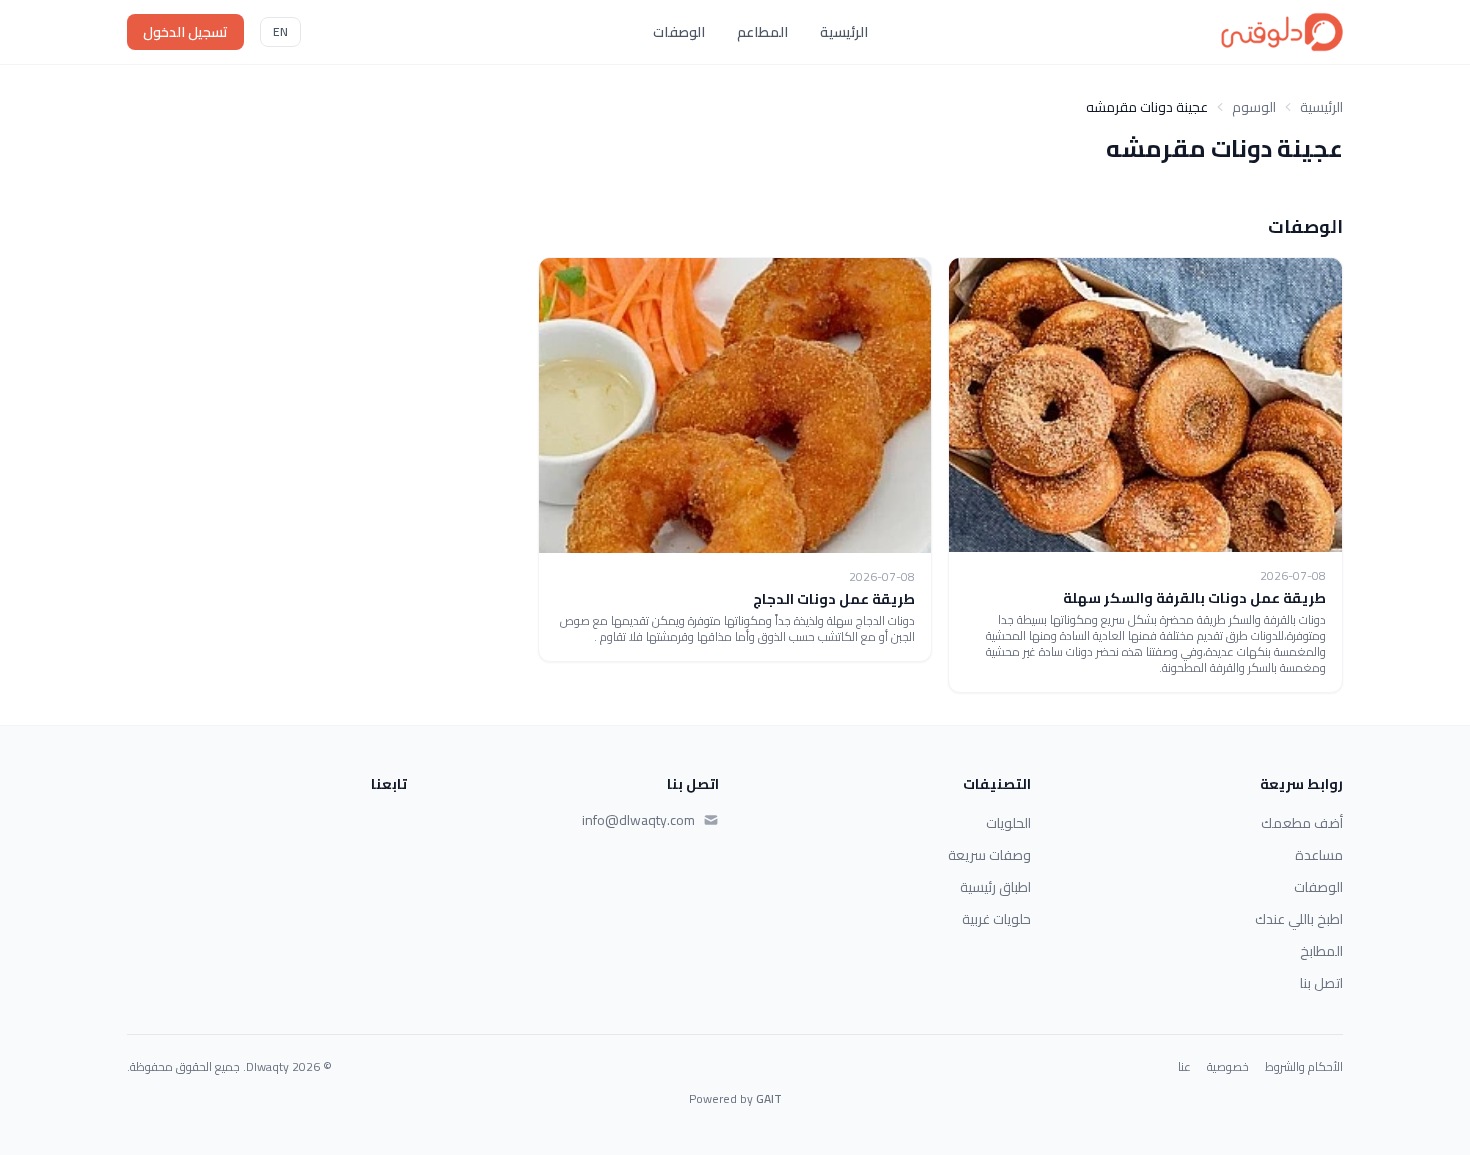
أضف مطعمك (1302, 823)
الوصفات (679, 32)
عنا (1184, 1067)
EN (280, 31)
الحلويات (1008, 823)
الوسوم (1254, 107)
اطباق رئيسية (995, 887)
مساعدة (1319, 855)
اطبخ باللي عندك (1299, 919)
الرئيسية (844, 32)
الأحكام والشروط (1304, 1067)
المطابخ (1321, 951)
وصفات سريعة (989, 855)
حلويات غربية (996, 919)
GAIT (769, 1098)
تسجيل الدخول (185, 32)
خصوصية (1228, 1067)
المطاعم (762, 32)
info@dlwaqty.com (638, 820)
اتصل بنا (1321, 983)
